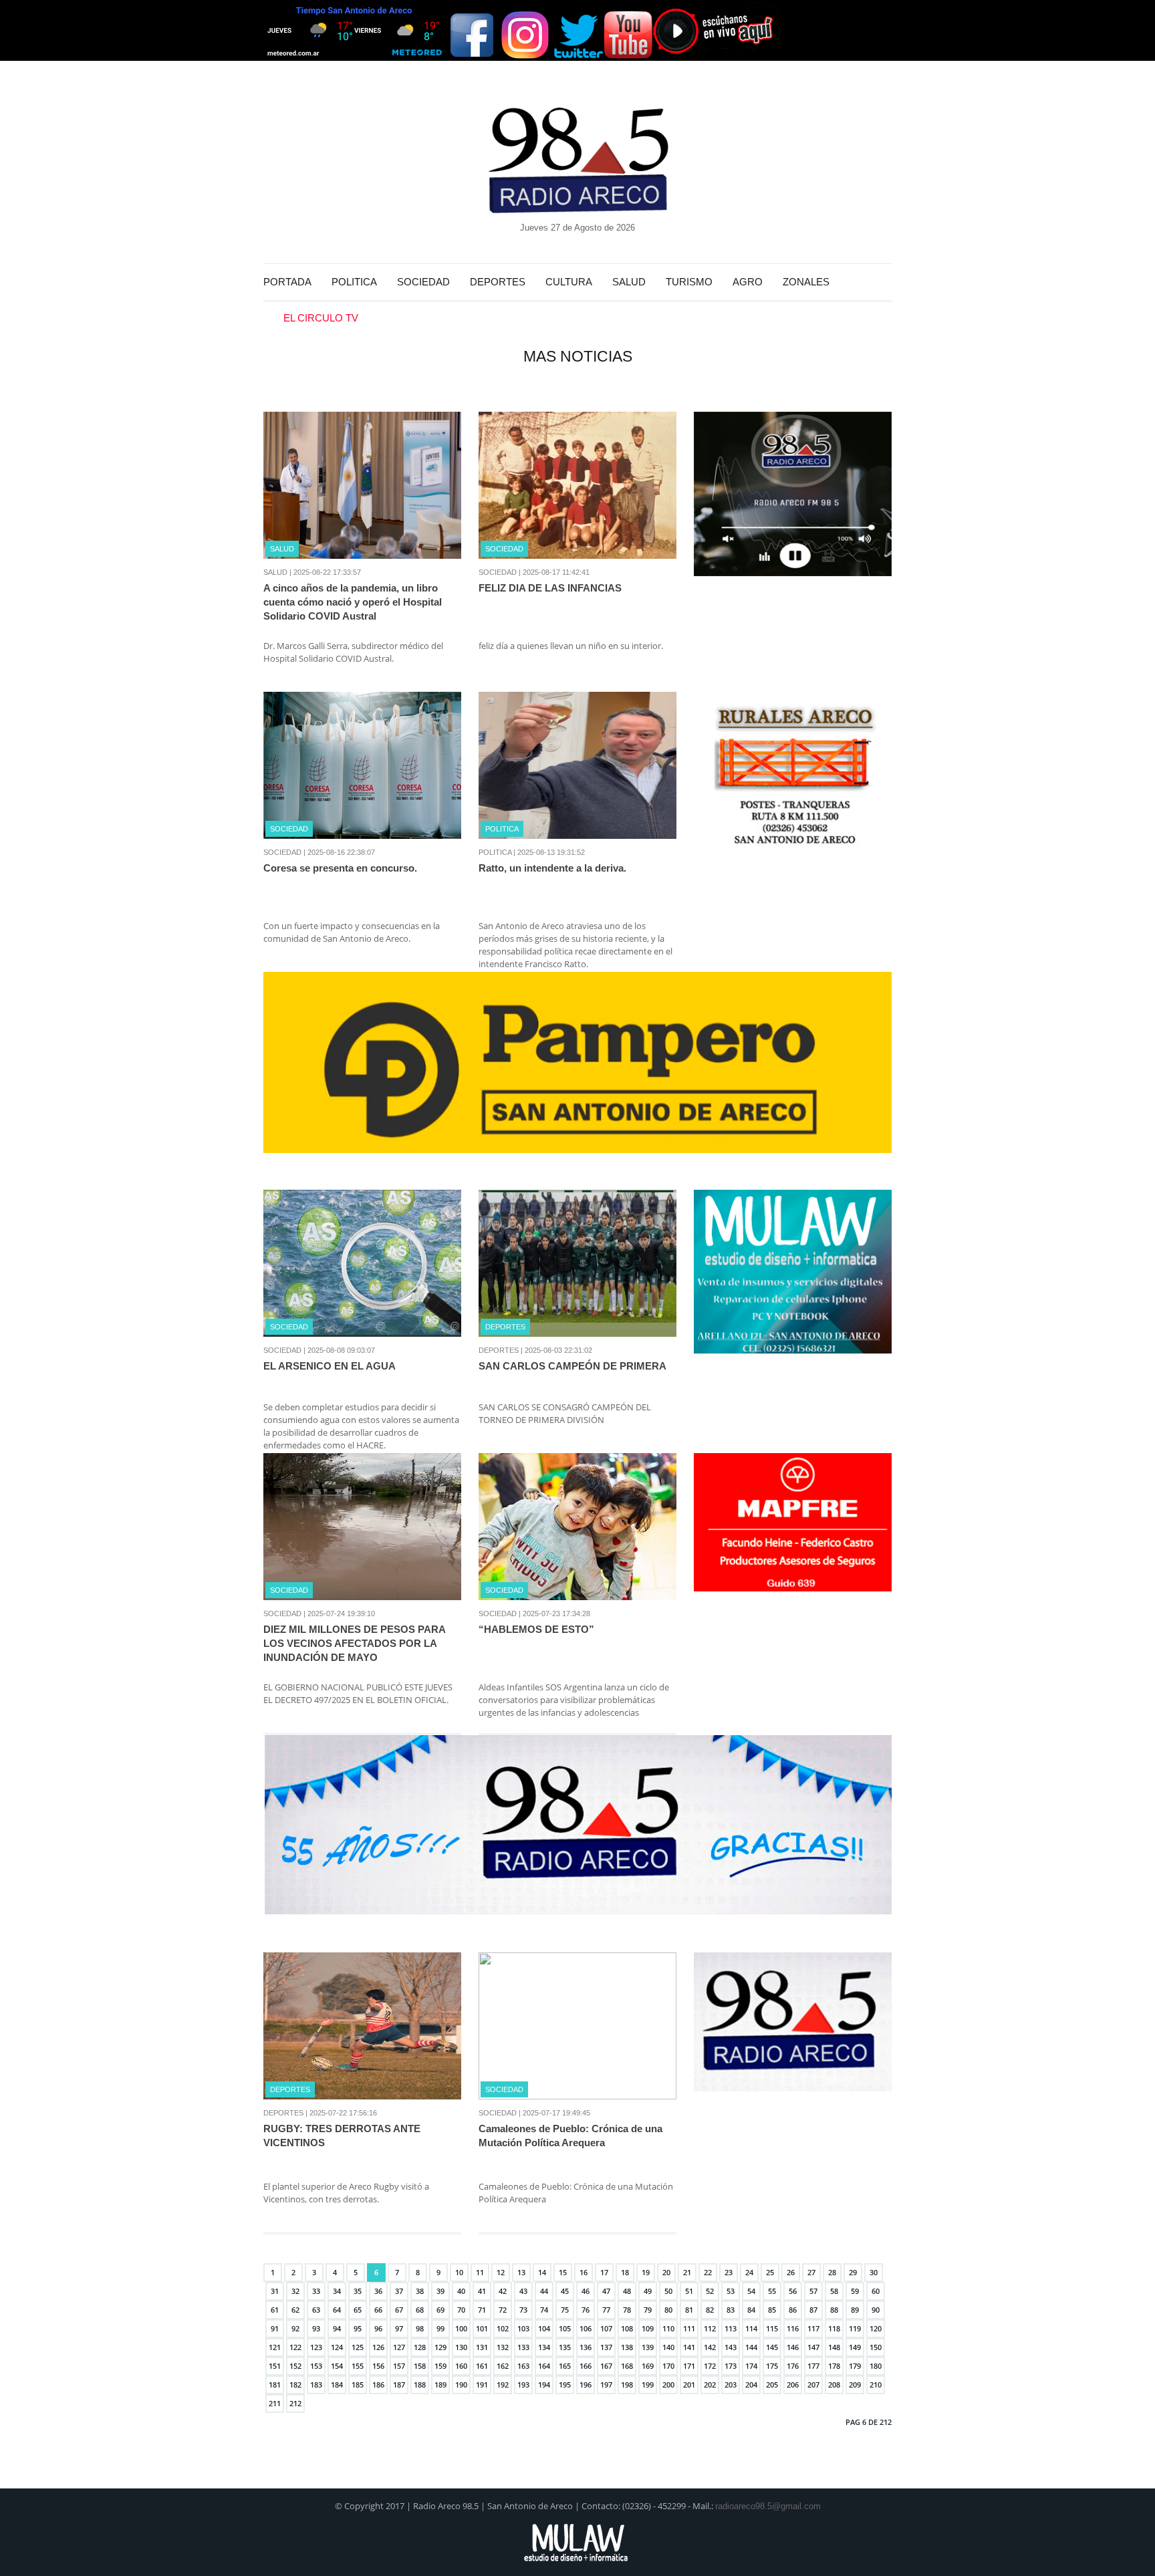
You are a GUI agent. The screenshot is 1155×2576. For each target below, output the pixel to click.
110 (668, 2328)
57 (813, 2291)
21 (687, 2272)
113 (731, 2328)
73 (523, 2310)
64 (337, 2310)
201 (689, 2385)
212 (295, 2403)
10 (459, 2272)
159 (440, 2366)
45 (565, 2291)
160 (461, 2366)
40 (461, 2291)
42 (503, 2291)
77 (606, 2310)
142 (710, 2347)
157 (399, 2366)
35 (358, 2291)
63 (316, 2310)
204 (751, 2385)
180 (876, 2366)
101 (482, 2328)
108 (627, 2328)
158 (420, 2366)
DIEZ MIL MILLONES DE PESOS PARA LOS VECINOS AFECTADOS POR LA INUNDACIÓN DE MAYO (354, 1643)
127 (399, 2347)
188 (420, 2385)
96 (378, 2328)
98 (420, 2328)
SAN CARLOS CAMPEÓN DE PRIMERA (572, 1366)
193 (523, 2385)
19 (646, 2272)
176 (793, 2366)
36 (378, 2291)
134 (544, 2347)
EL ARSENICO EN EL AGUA (330, 1366)
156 (378, 2366)
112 (710, 2328)
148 (834, 2347)
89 (855, 2310)
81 (689, 2310)
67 (399, 2310)
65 (358, 2310)
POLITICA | (497, 852)
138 (627, 2347)
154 (337, 2366)
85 (772, 2310)
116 (793, 2328)
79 (648, 2310)
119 (855, 2328)
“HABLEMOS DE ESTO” (536, 1629)
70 (461, 2310)
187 (399, 2385)
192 (503, 2385)
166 (586, 2366)
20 (666, 2272)
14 (542, 2272)
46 (586, 2291)
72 (503, 2310)
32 (295, 2291)
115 (772, 2328)
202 (710, 2385)
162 (503, 2366)
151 (275, 2366)
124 (337, 2347)
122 (295, 2347)
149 (855, 2347)
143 (731, 2347)
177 (813, 2366)
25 (770, 2272)
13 (521, 2272)
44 (544, 2291)
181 (275, 2385)
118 (834, 2328)
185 (358, 2385)
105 (565, 2328)
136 (586, 2347)
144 (751, 2347)
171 (689, 2366)
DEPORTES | (501, 1350)
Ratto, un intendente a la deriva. (552, 868)
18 (625, 2272)
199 (648, 2385)
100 (461, 2328)
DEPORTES (498, 282)
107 (606, 2328)
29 (853, 2272)
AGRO (748, 282)
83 (731, 2310)
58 (834, 2291)
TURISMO (689, 282)
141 (689, 2347)
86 (793, 2310)
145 (772, 2347)
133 (523, 2347)
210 (876, 2385)
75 (565, 2310)
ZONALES (806, 282)
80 (668, 2310)
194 (544, 2385)
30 (874, 2272)
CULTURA (569, 282)
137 (606, 2347)
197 (606, 2385)
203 (731, 2385)
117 (813, 2328)
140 (668, 2347)
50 (668, 2291)
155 (358, 2366)
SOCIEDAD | (500, 572)
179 (855, 2366)
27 (811, 2272)
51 (689, 2291)
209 (855, 2385)
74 (544, 2310)
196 (586, 2385)
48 (627, 2291)
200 (668, 2385)
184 (337, 2385)
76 (586, 2310)
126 (378, 2347)
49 (648, 2291)
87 (813, 2310)
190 (461, 2385)
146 (793, 2347)
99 (440, 2328)
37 (399, 2291)
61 (275, 2310)
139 (648, 2347)
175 (772, 2366)
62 (295, 2310)
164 (544, 2366)
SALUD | (277, 572)
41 (482, 2291)
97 (399, 2328)
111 (689, 2328)
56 (793, 2291)
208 (834, 2385)
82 (710, 2310)
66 (378, 2310)
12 (501, 2272)
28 (832, 2272)
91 (275, 2328)
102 (503, 2328)
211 (275, 2403)
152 (295, 2366)
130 (461, 2347)
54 (751, 2291)
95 (358, 2328)
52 (710, 2291)
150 (876, 2347)
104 (544, 2328)
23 (729, 2272)
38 (420, 2291)
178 (834, 2366)
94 (337, 2328)
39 (440, 2291)
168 (627, 2366)
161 (482, 2366)
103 (523, 2328)
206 (793, 2385)
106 (586, 2328)
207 (813, 2385)
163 (523, 2366)
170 (668, 2366)
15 (563, 2272)
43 (523, 2291)
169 (648, 2366)
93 (316, 2328)
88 (834, 2310)
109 (648, 2328)
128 (420, 2347)
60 (876, 2291)
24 (749, 2272)
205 (772, 2385)
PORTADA (287, 282)
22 (708, 2272)
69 (440, 2310)
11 (480, 2272)
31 (275, 2291)
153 (316, 2366)
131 (482, 2347)
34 (337, 2291)
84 (751, 2310)
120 (876, 2328)
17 (604, 2272)
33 (316, 2291)
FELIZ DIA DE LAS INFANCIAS (550, 588)
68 (420, 2310)
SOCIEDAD (423, 282)
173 (731, 2366)
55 (772, 2291)
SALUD (629, 282)
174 (751, 2366)
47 (606, 2291)
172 (710, 2366)
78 (627, 2310)
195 (565, 2385)
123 (316, 2347)
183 (316, 2385)
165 (565, 2366)
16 (584, 2272)
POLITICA (354, 282)
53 (731, 2291)
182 (295, 2385)
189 (440, 2385)
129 (440, 2347)
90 (876, 2310)
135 (565, 2347)
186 (378, 2385)
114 (751, 2328)
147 (813, 2347)
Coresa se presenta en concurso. (340, 868)
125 (358, 2347)
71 (482, 2310)
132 (503, 2347)
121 (275, 2347)
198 (627, 2385)
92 (295, 2328)
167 (606, 2366)
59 (855, 2291)
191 (482, 2385)
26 (791, 2272)
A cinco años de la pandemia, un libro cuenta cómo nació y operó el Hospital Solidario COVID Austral (353, 602)
